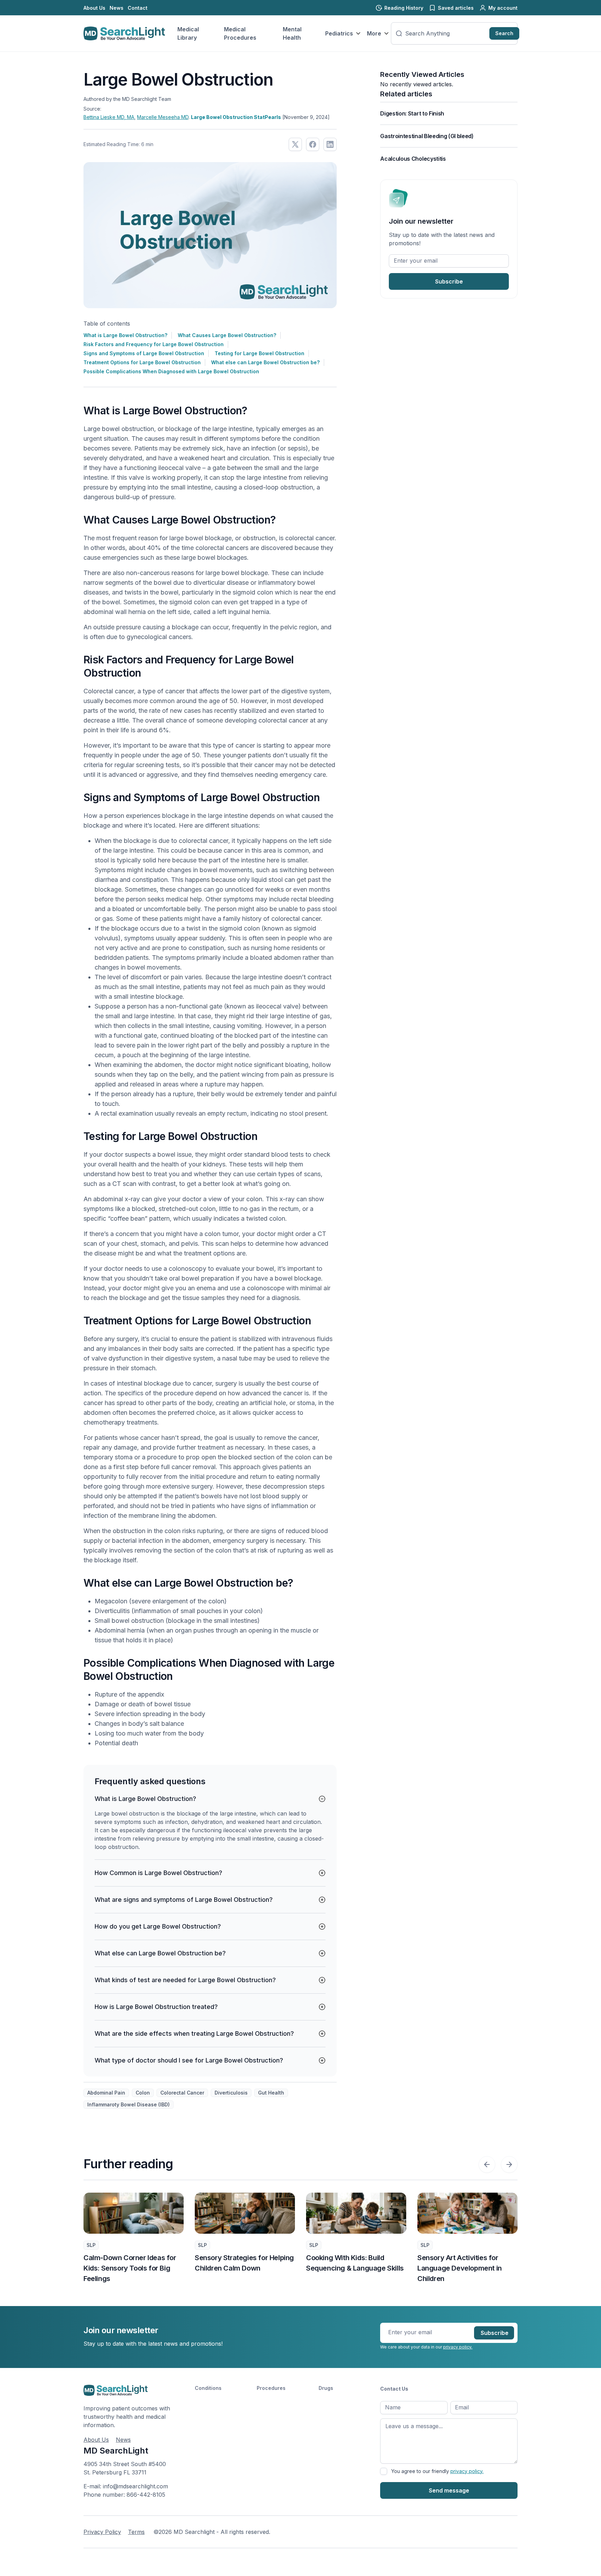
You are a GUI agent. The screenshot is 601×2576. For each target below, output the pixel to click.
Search (504, 33)
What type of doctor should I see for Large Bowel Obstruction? (189, 2060)
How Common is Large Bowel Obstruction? (158, 1873)
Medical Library (188, 33)
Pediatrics (339, 33)
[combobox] (446, 33)
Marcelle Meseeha (163, 117)
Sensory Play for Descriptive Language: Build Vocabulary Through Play (463, 2268)
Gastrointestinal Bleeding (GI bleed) (427, 136)
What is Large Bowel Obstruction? (125, 335)
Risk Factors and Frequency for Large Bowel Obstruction (154, 344)
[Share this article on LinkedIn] (330, 144)
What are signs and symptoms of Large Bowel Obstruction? (184, 1900)
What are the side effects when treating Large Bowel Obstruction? (194, 2033)
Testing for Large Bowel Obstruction (259, 353)
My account (503, 8)
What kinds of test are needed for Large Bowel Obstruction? (185, 1980)
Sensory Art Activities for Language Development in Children (348, 2268)
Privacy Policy (102, 2532)
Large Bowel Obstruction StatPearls (236, 117)
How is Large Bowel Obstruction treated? (156, 2007)
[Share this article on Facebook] (313, 144)
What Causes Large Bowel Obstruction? (227, 335)
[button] (487, 2164)
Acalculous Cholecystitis (413, 159)
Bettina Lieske (109, 117)
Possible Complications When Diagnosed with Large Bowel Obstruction (171, 371)
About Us (94, 8)
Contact (138, 8)
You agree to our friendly (437, 2471)
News (117, 8)
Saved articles (456, 8)
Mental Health (292, 33)
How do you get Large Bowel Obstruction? (158, 1926)
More (374, 33)
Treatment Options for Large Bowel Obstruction (142, 362)
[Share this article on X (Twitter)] (295, 144)
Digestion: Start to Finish (412, 113)
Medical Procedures (240, 33)
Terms (136, 2532)
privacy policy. (458, 2347)
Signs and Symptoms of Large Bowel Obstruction (144, 353)
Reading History (404, 8)
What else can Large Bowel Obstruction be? (265, 362)
